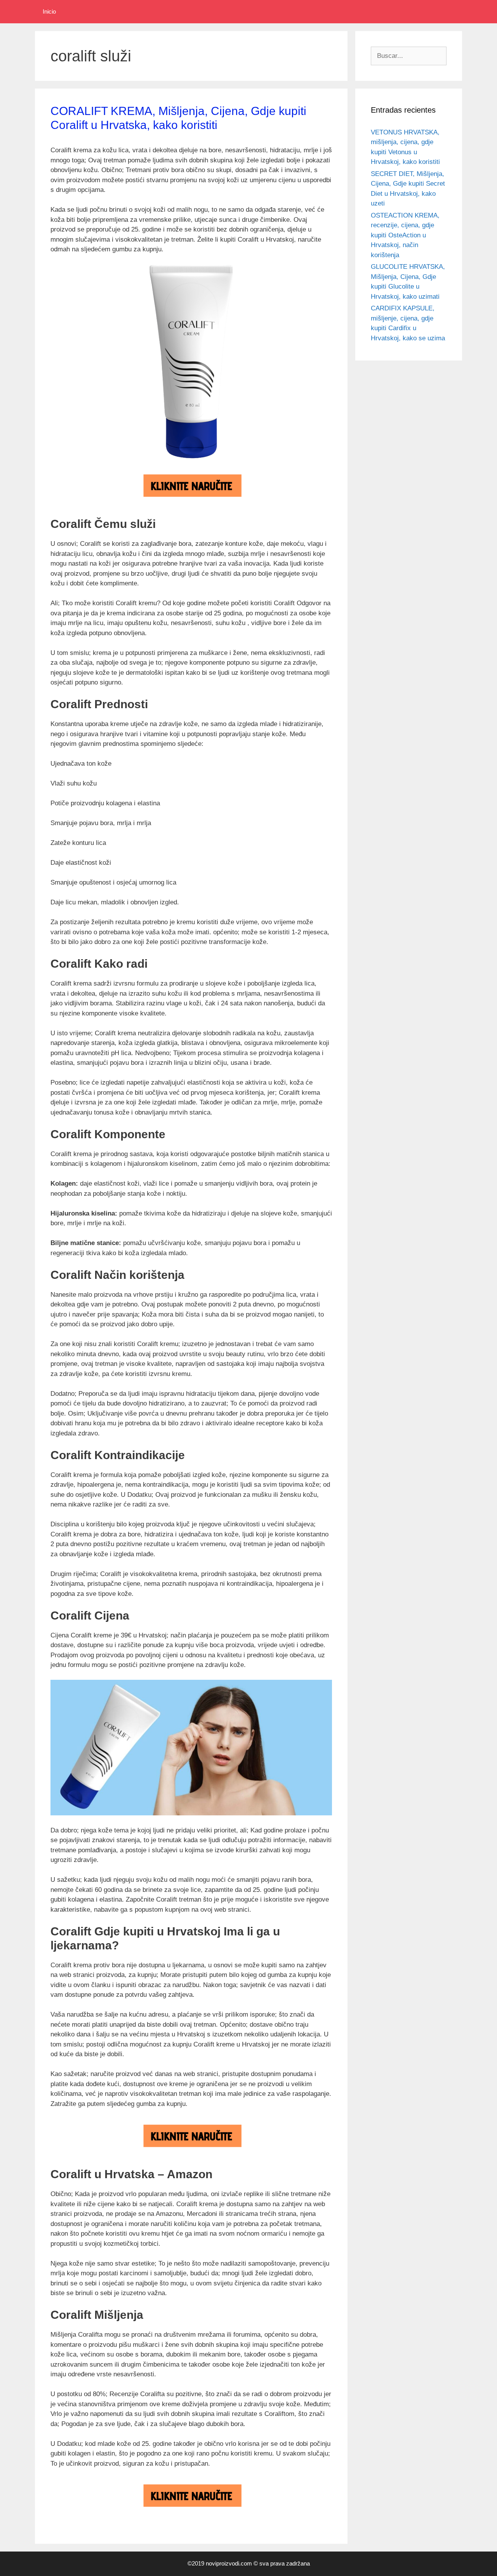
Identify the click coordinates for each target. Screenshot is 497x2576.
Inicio (49, 11)
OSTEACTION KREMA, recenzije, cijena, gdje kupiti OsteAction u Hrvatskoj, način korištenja (405, 235)
